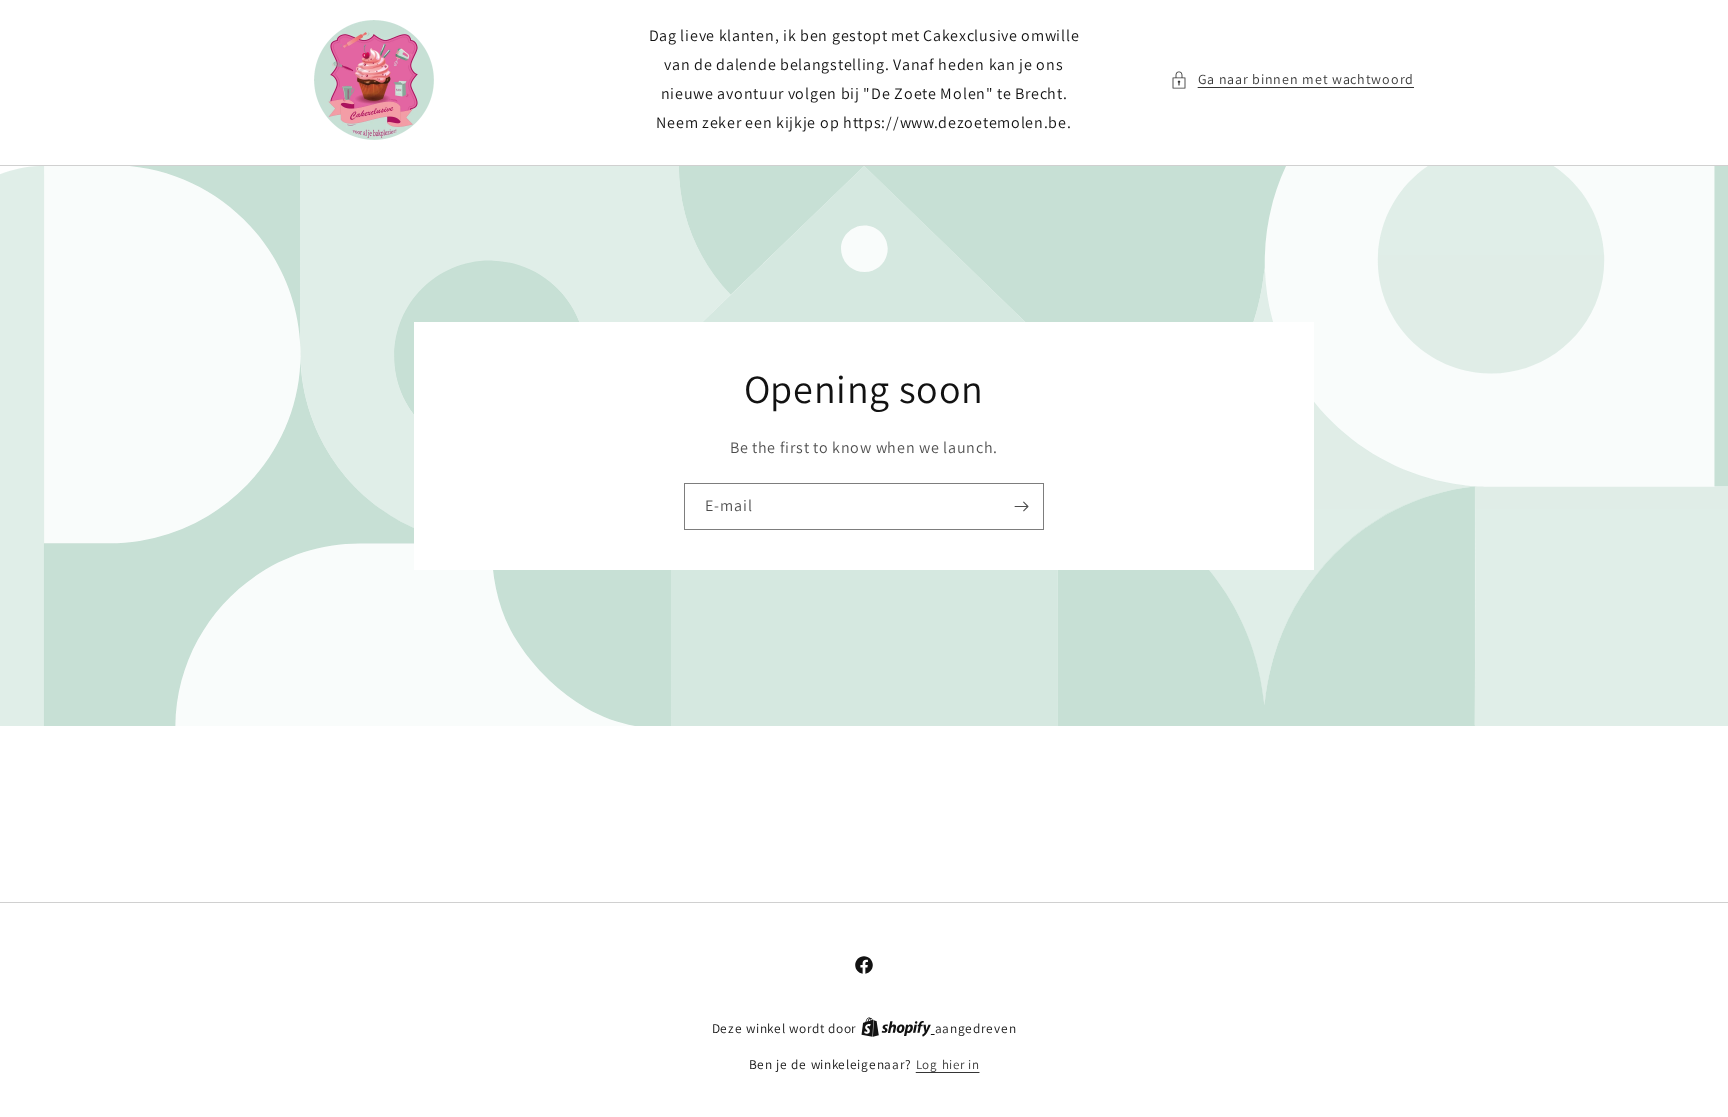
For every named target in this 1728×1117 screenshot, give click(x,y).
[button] (1292, 79)
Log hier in (948, 1064)
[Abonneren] (1021, 506)
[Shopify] (898, 1028)
